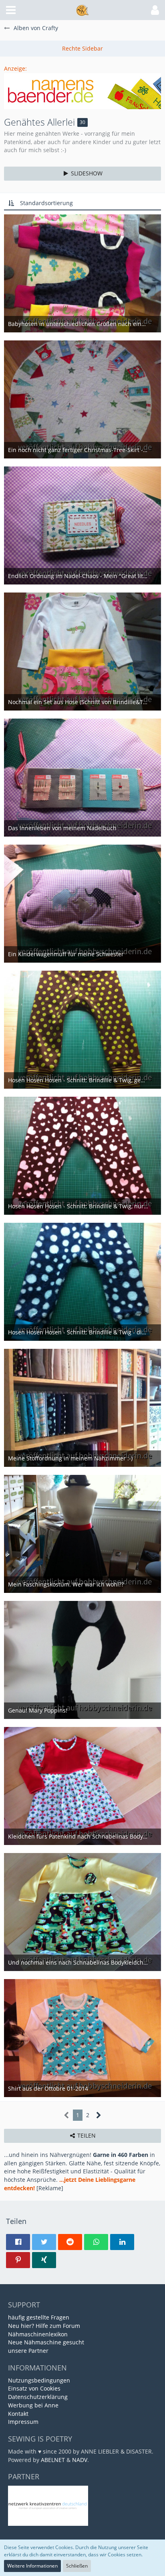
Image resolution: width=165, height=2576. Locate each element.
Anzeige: (15, 68)
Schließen (77, 2566)
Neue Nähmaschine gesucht (46, 2342)
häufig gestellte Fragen (39, 2317)
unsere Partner (28, 2351)
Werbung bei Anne (33, 2405)
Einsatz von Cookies (34, 2388)
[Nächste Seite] (99, 2115)
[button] (11, 10)
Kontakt (18, 2414)
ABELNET (53, 2460)
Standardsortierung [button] (46, 203)
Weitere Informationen (32, 2566)
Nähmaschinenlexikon (38, 2334)
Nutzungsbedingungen (39, 2380)
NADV (80, 2460)
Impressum (23, 2422)
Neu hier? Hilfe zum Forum (44, 2326)
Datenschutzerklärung (38, 2397)
